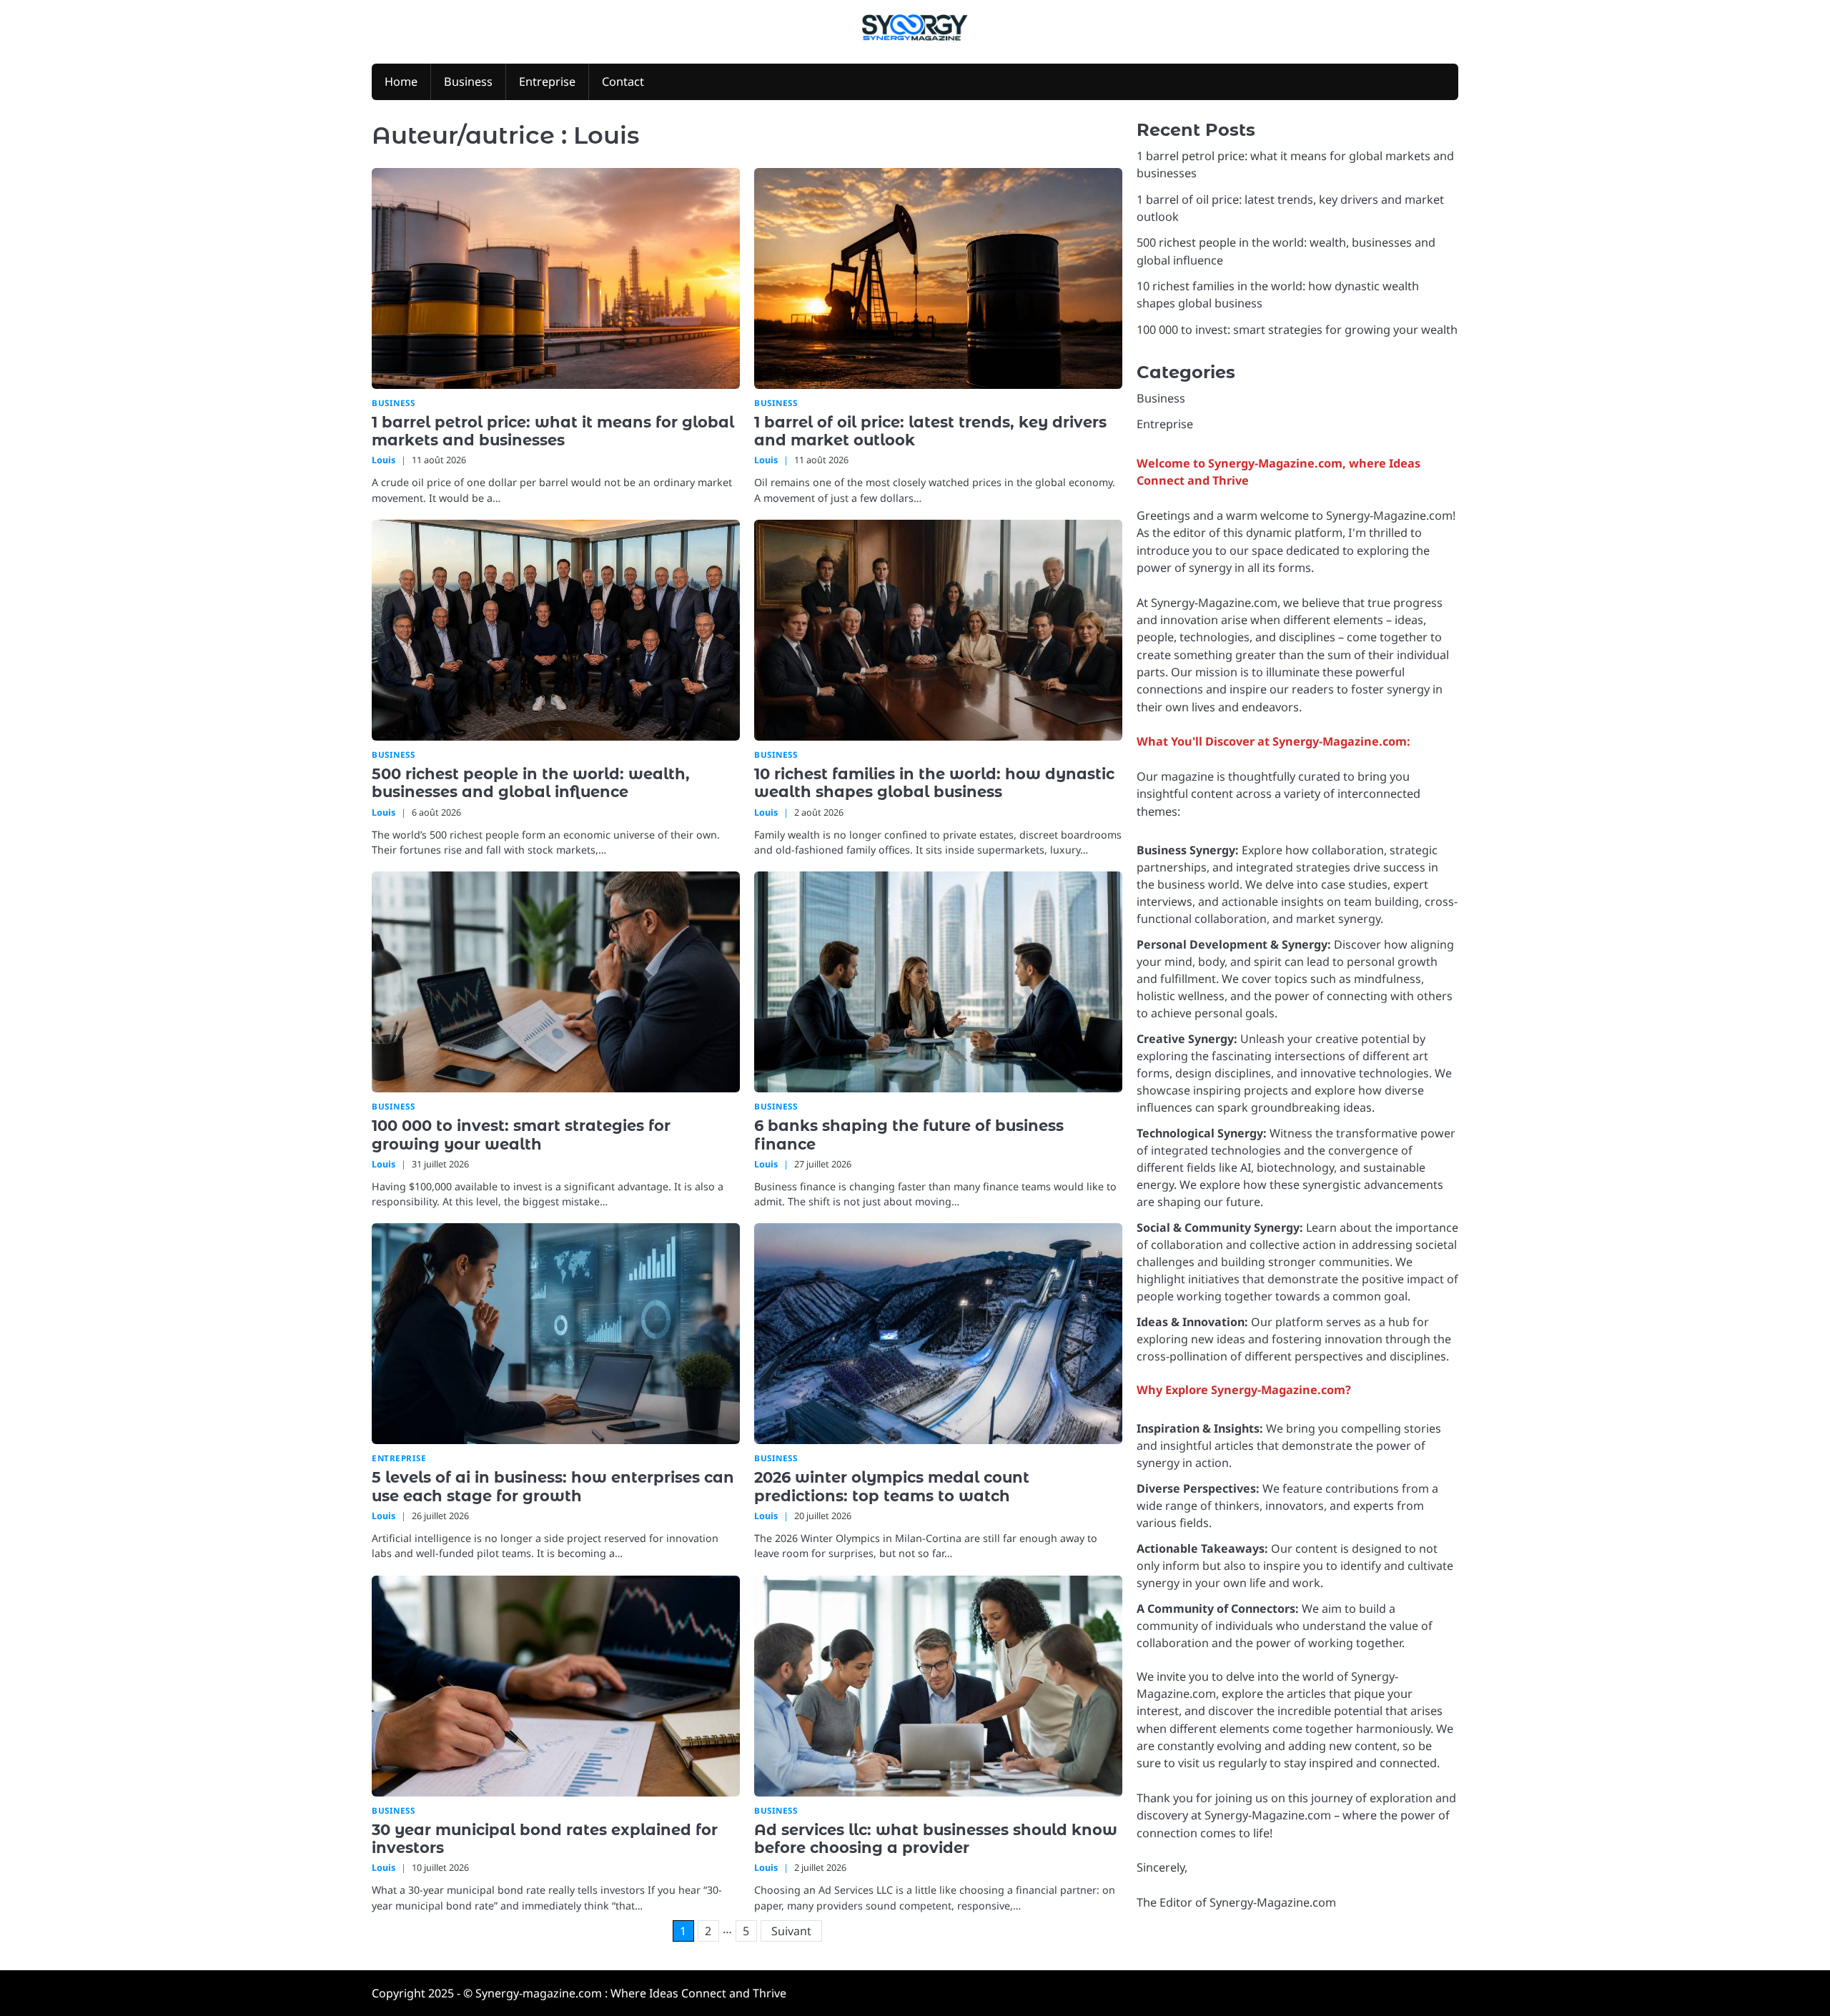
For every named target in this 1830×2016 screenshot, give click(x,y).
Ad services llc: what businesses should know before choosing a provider (936, 1839)
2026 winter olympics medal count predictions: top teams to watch (892, 1486)
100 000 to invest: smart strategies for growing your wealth (521, 1135)
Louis (384, 460)
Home (401, 81)
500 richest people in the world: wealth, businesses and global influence (531, 783)
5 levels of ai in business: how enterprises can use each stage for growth (553, 1486)
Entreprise (547, 81)
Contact (623, 81)
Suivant (791, 1931)
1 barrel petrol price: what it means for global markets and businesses (553, 431)
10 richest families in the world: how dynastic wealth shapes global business (934, 783)
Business (468, 81)
